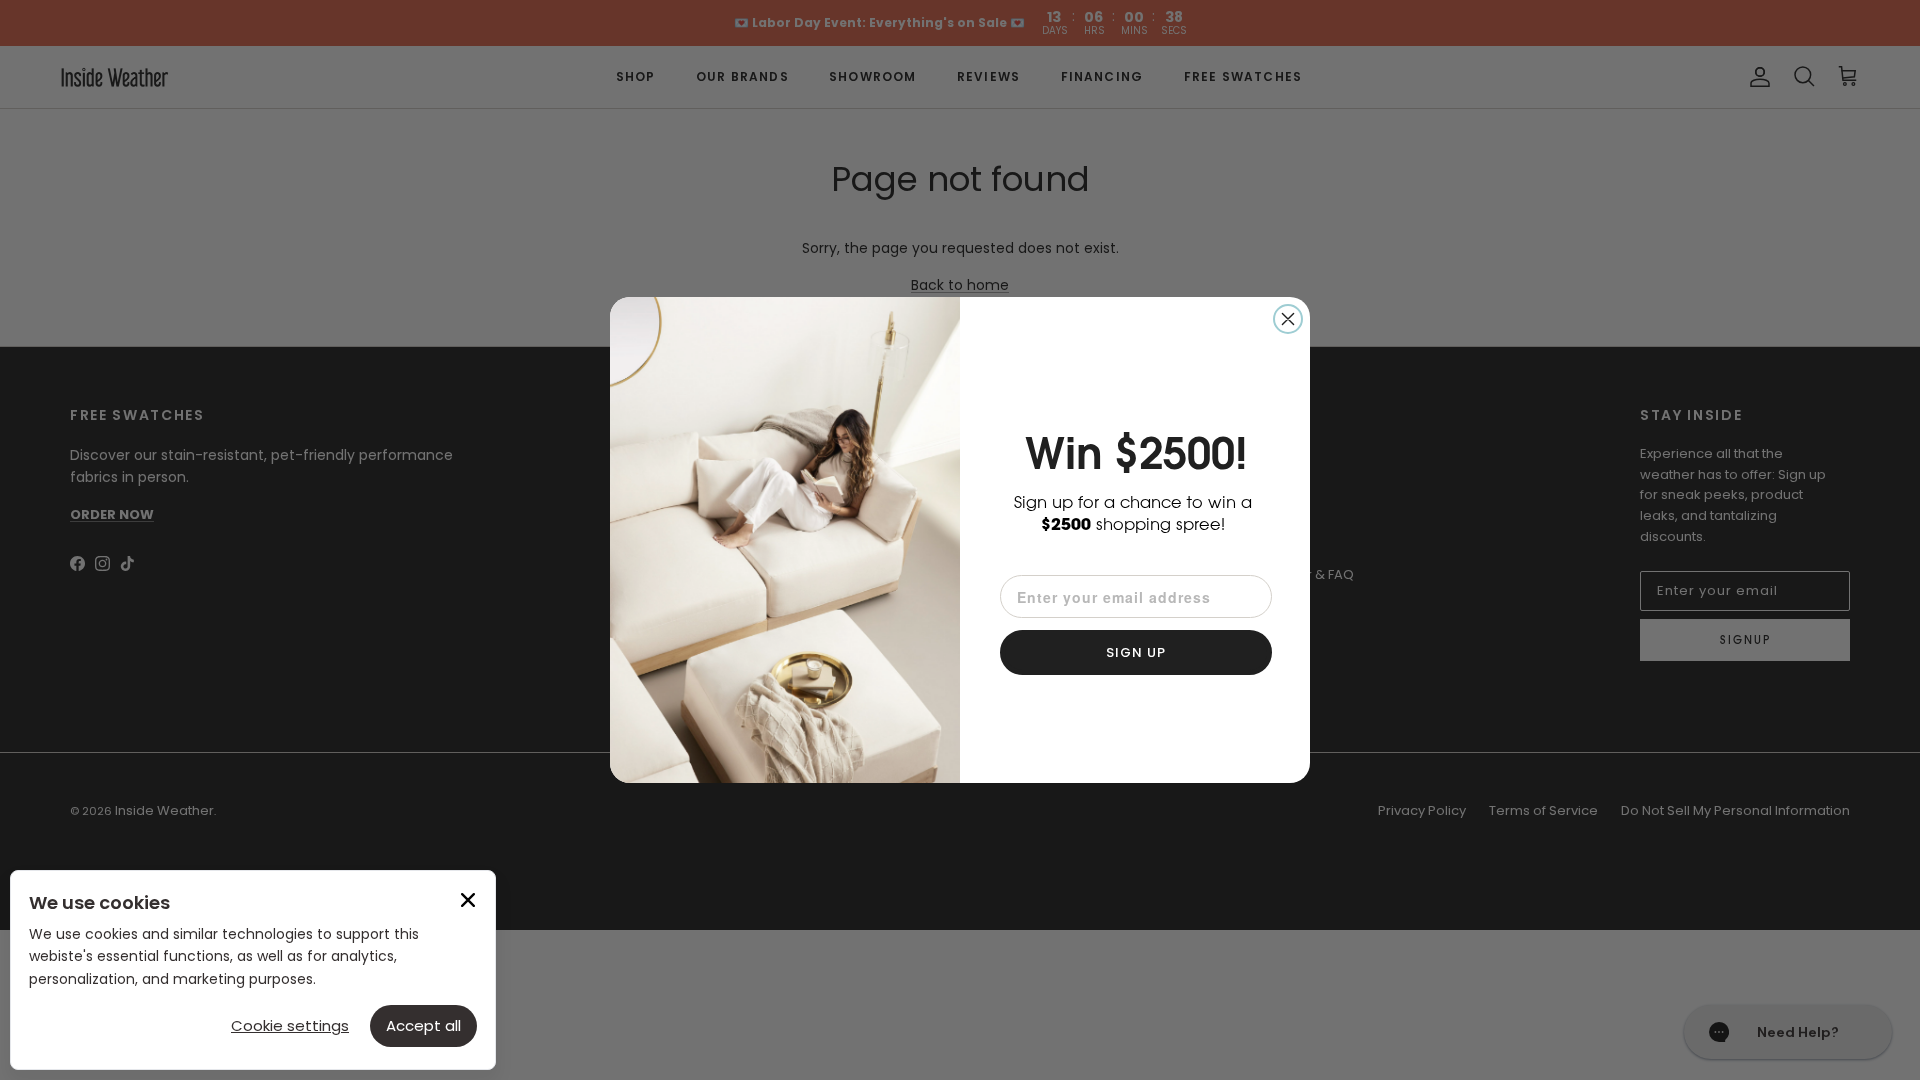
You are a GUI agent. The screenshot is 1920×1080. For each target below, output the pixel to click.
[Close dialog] (1288, 319)
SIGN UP (1136, 652)
